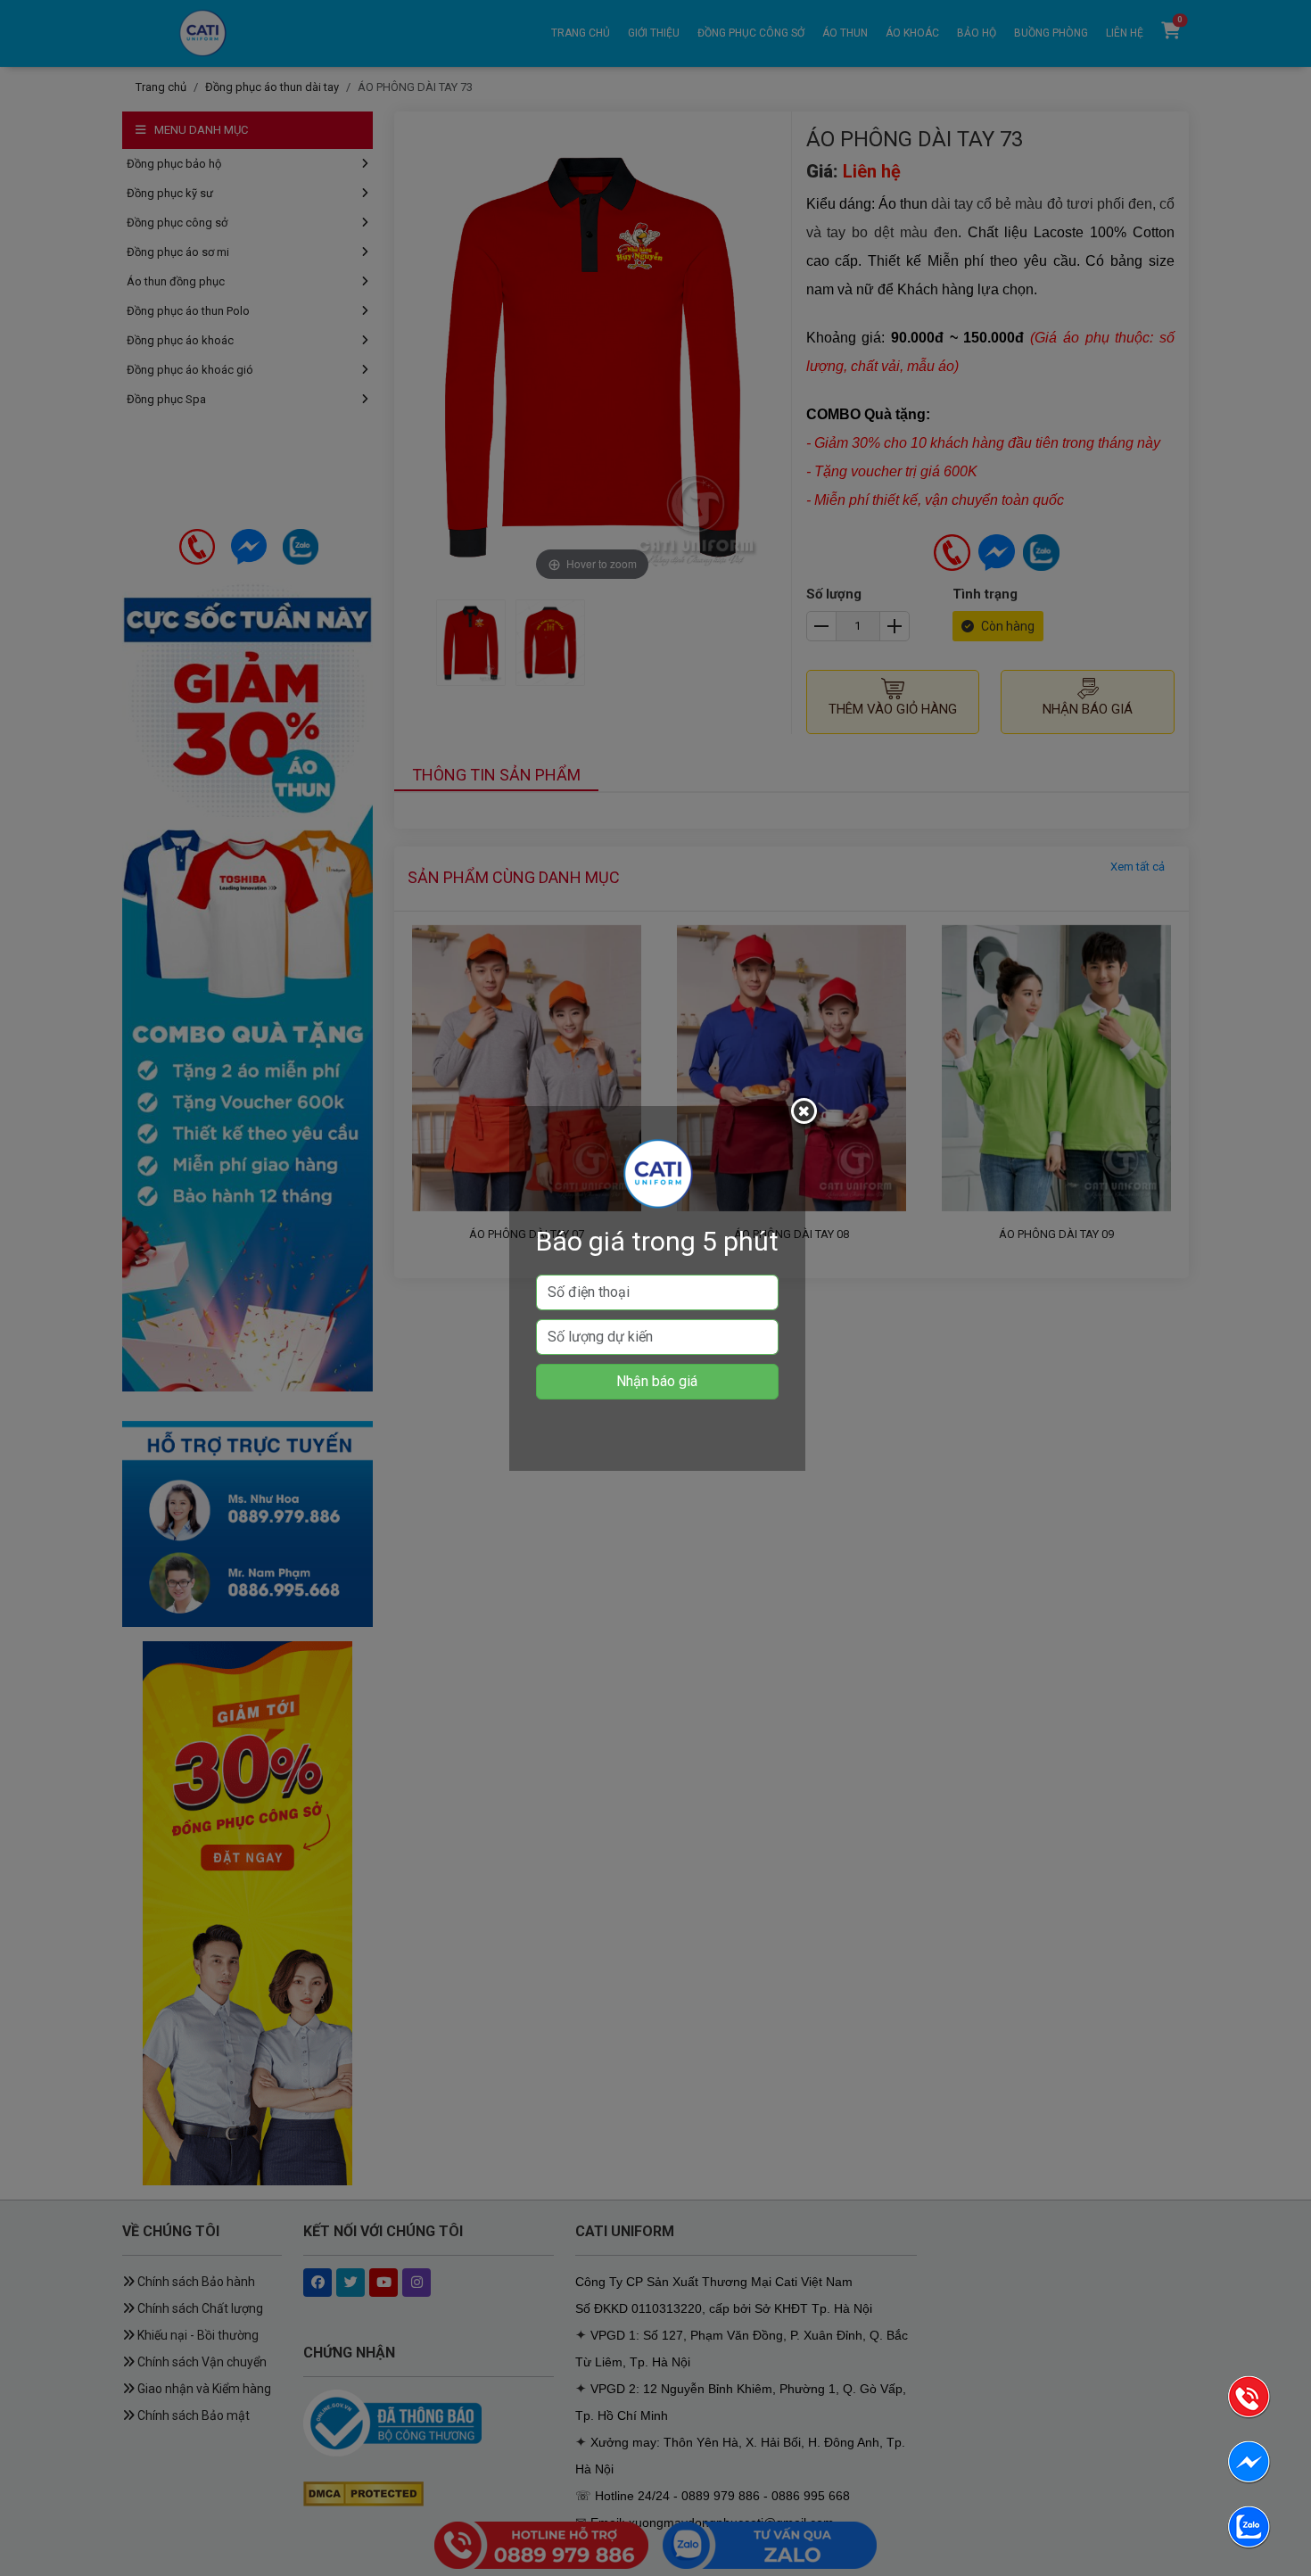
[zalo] (1249, 2530)
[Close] (806, 1114)
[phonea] (1249, 2400)
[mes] (1249, 2465)
